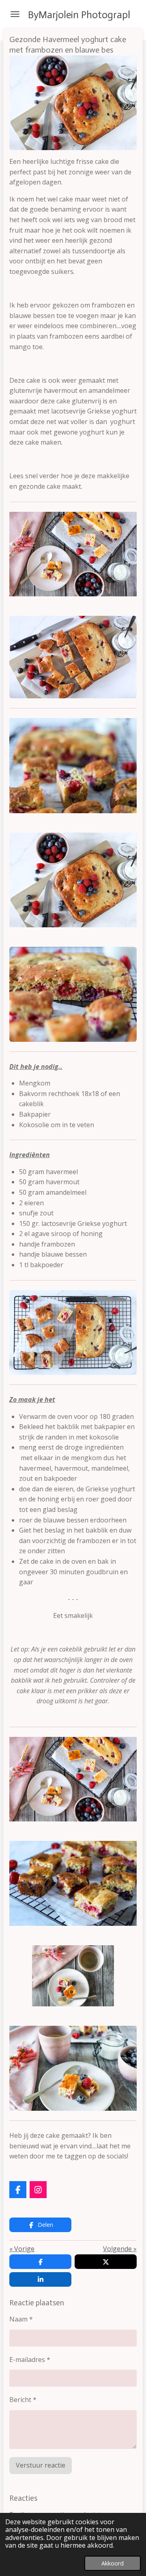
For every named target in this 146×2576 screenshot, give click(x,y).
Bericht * (23, 2400)
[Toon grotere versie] (73, 103)
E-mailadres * (30, 2360)
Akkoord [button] (113, 2563)
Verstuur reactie (41, 2465)
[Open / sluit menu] (15, 14)
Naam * (21, 2319)
